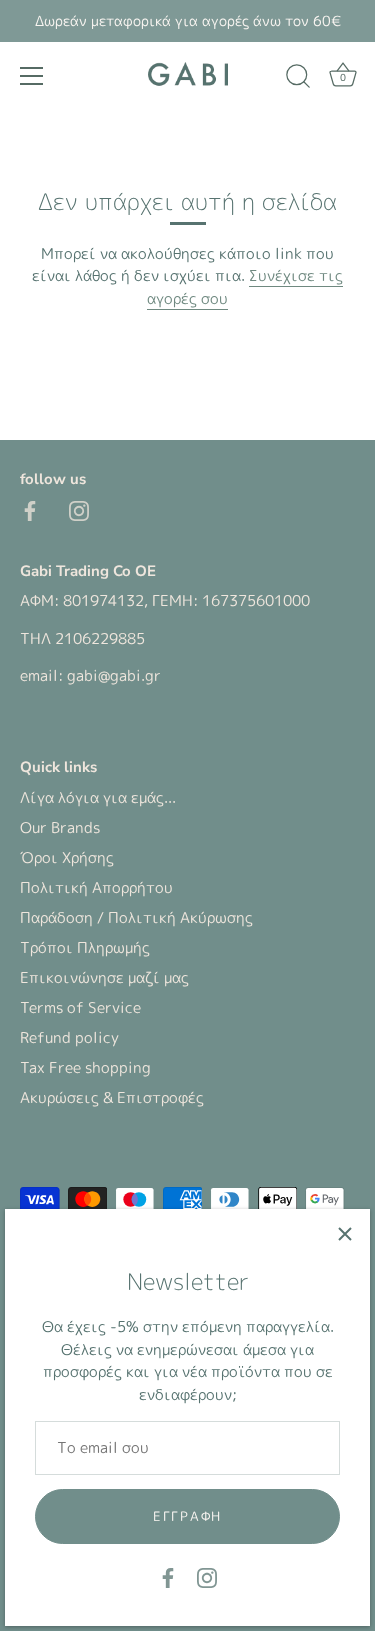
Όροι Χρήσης (67, 857)
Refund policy (69, 1037)
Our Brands (60, 827)
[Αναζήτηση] (298, 79)
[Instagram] (207, 1576)
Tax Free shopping (85, 1067)
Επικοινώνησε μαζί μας (104, 977)
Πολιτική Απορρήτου (96, 887)
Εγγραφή (187, 1516)
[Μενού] (32, 76)
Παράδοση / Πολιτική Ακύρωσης (136, 917)
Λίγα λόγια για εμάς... (98, 797)
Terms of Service (80, 1007)
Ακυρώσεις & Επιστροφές (112, 1097)
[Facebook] (168, 1576)
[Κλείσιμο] (345, 1234)
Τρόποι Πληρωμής (85, 947)
